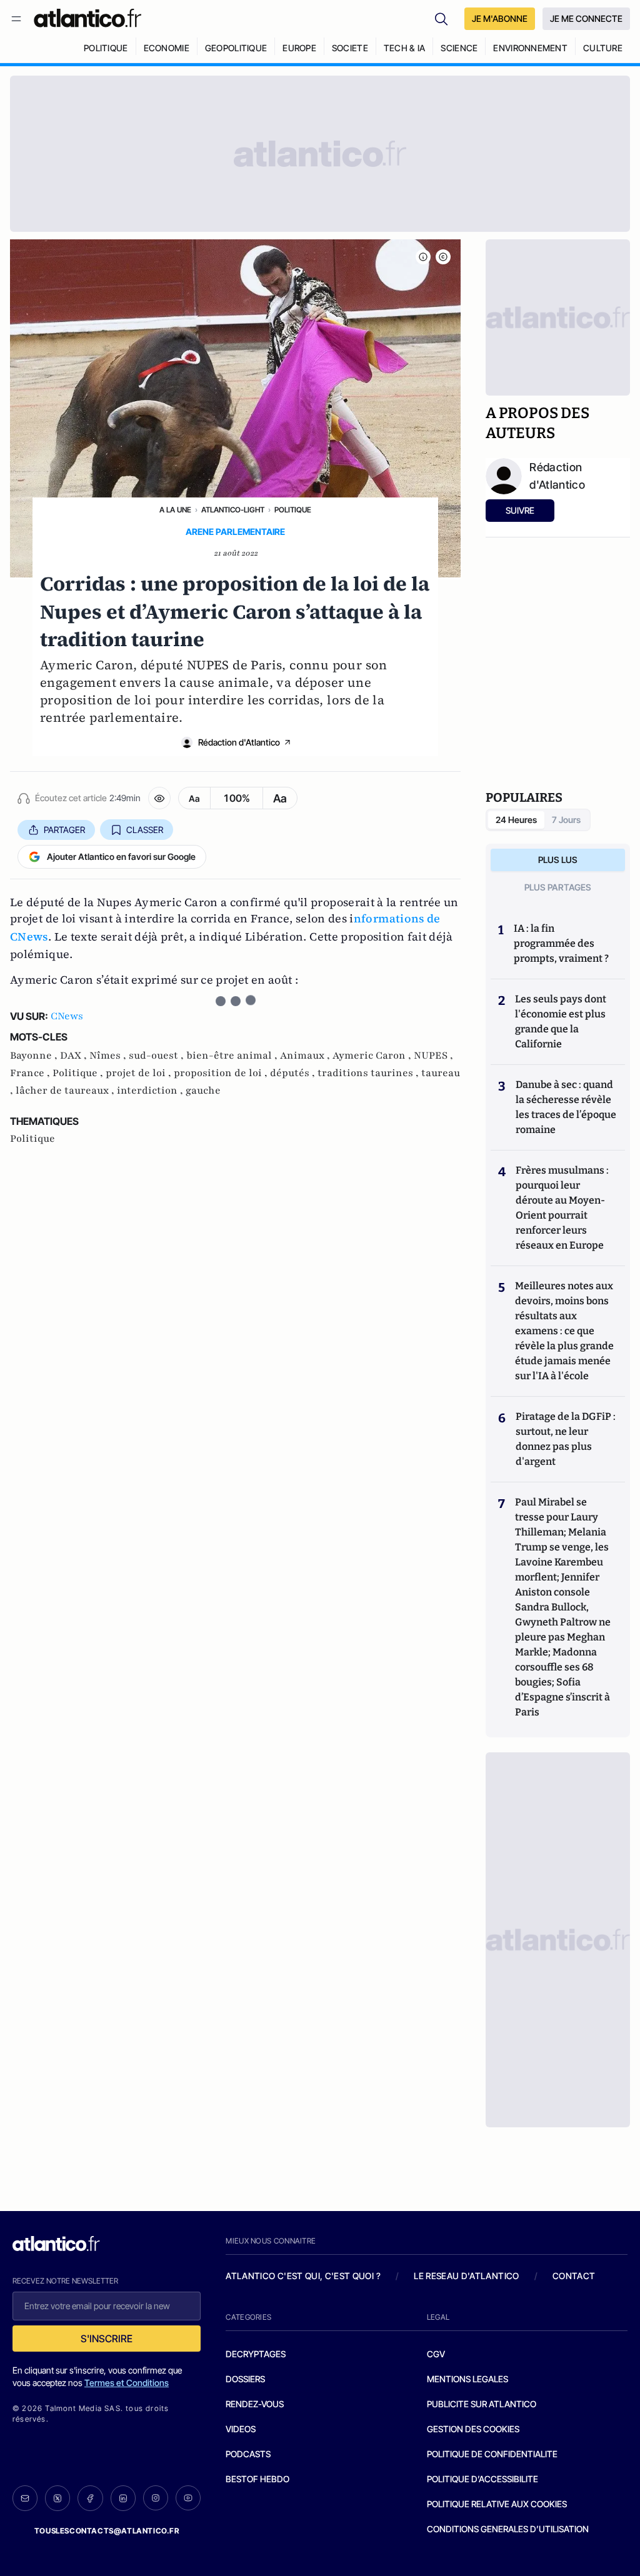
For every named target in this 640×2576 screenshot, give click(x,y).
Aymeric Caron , (373, 1056)
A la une (175, 510)
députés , (294, 1073)
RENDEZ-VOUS (255, 2404)
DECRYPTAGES (256, 2354)
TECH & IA (405, 48)
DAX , (75, 1056)
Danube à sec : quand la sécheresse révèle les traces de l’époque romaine (566, 1107)
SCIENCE (459, 48)
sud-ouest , (157, 1056)
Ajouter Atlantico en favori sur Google (121, 856)
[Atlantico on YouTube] (188, 2498)
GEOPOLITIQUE (236, 48)
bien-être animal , (233, 1056)
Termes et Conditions (127, 2383)
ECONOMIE (167, 48)
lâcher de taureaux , (66, 1091)
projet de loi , (140, 1073)
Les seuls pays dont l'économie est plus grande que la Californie (561, 1021)
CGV (436, 2354)
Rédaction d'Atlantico (239, 742)
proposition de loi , (222, 1073)
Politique (293, 510)
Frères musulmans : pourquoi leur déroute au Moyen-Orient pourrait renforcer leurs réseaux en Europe (562, 1208)
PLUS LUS (558, 860)
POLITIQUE (106, 48)
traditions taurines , (369, 1073)
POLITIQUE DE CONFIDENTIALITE (492, 2454)
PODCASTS (248, 2454)
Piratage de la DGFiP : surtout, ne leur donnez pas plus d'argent (566, 1439)
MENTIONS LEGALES (467, 2379)
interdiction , (151, 1091)
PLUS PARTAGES (558, 887)
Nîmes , (109, 1056)
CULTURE (603, 48)
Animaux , (306, 1056)
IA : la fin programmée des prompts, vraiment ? (561, 943)
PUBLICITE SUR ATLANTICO (482, 2404)
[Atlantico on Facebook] (90, 2498)
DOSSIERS (245, 2379)
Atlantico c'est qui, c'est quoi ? (303, 2276)
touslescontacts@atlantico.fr (107, 2531)
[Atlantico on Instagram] (156, 2498)
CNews (67, 1016)
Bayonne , (35, 1056)
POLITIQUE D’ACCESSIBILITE (482, 2479)
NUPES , (433, 1056)
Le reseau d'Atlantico (466, 2276)
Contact (574, 2276)
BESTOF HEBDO (257, 2479)
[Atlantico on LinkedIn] (123, 2498)
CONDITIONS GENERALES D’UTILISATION (508, 2529)
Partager (64, 830)
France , (31, 1073)
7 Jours (566, 820)
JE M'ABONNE (500, 18)
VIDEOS (241, 2429)
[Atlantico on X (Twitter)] (57, 2498)
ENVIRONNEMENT (530, 48)
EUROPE (299, 48)
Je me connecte (586, 18)
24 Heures (516, 820)
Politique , (79, 1073)
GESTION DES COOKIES (473, 2429)
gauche (203, 1091)
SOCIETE (350, 48)
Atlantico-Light (233, 510)
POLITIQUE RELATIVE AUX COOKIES (497, 2504)
